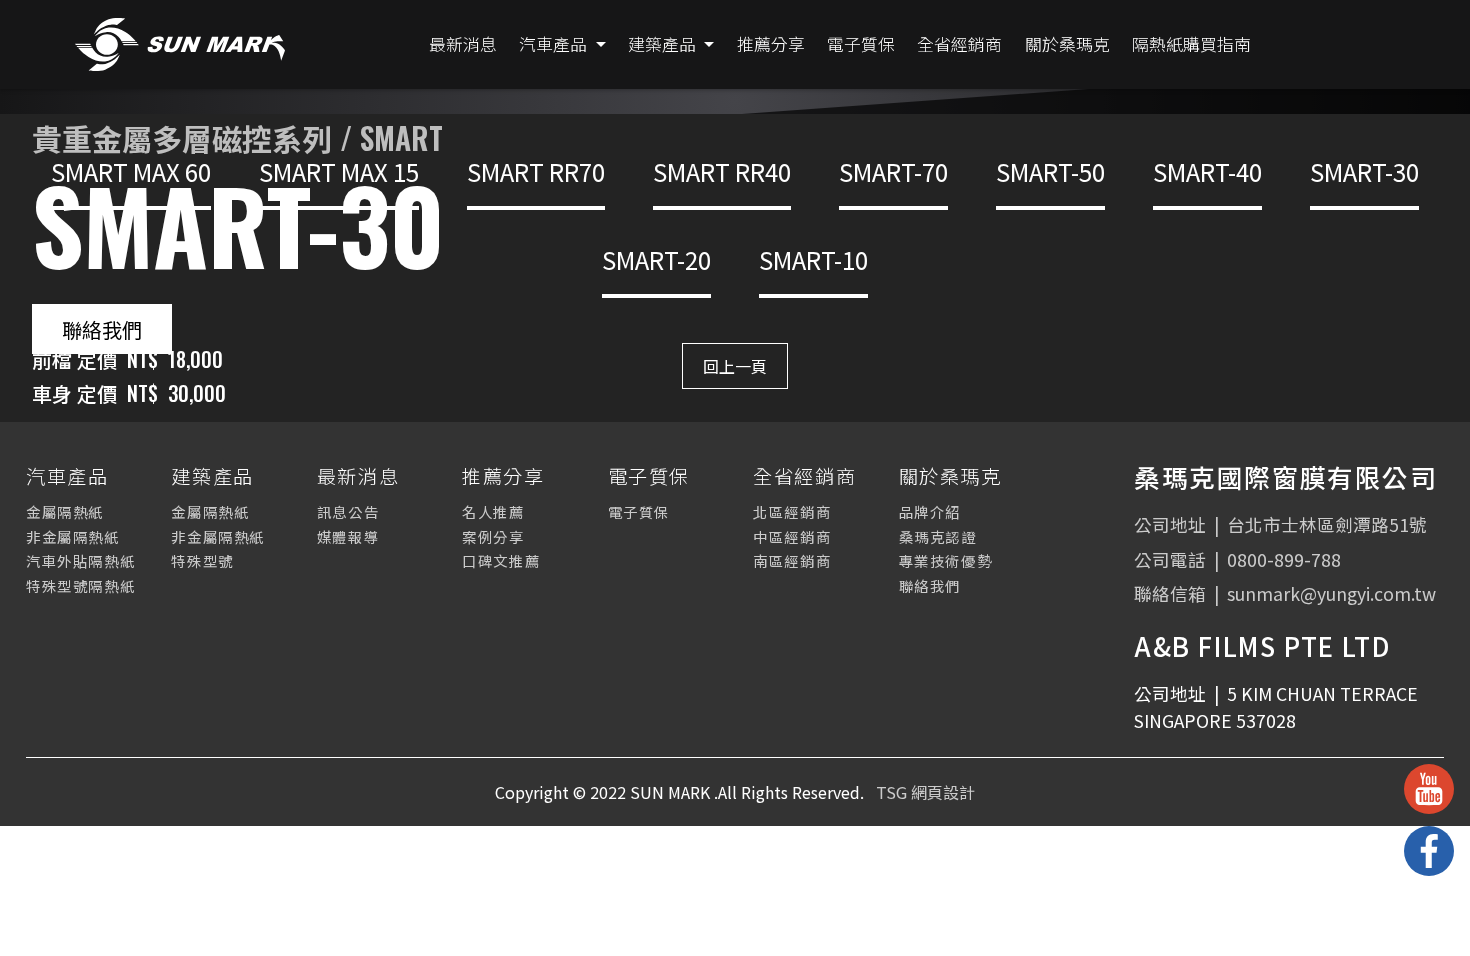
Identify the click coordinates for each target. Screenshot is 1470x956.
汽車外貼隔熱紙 (80, 560)
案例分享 (493, 536)
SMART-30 (1364, 171)
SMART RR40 (722, 171)
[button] (562, 44)
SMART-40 (1207, 171)
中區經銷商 (792, 536)
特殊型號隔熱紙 (80, 585)
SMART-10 (813, 259)
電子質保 (639, 511)
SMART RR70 (536, 171)
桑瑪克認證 (938, 536)
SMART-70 (893, 171)
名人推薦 (493, 511)
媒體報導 (348, 536)
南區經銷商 (792, 560)
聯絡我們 (102, 329)
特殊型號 (202, 560)
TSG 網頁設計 (925, 792)
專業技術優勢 (946, 560)
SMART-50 (1050, 171)
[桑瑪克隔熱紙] (180, 44)
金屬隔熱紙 (65, 511)
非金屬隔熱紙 (73, 536)
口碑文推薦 (501, 560)
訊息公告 (348, 511)
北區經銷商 (792, 511)
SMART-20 (656, 259)
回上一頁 (735, 366)
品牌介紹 (930, 511)
